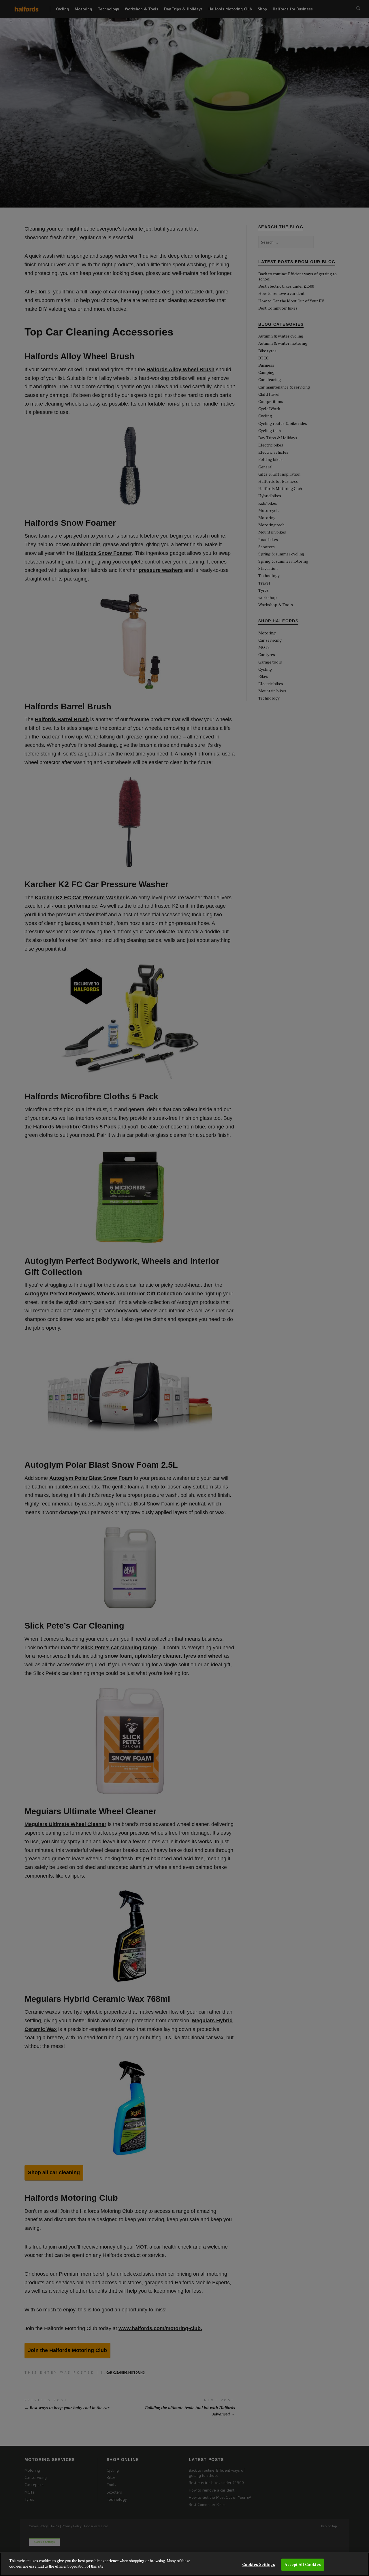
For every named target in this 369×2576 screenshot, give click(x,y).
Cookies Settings (259, 2564)
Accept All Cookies (303, 2564)
